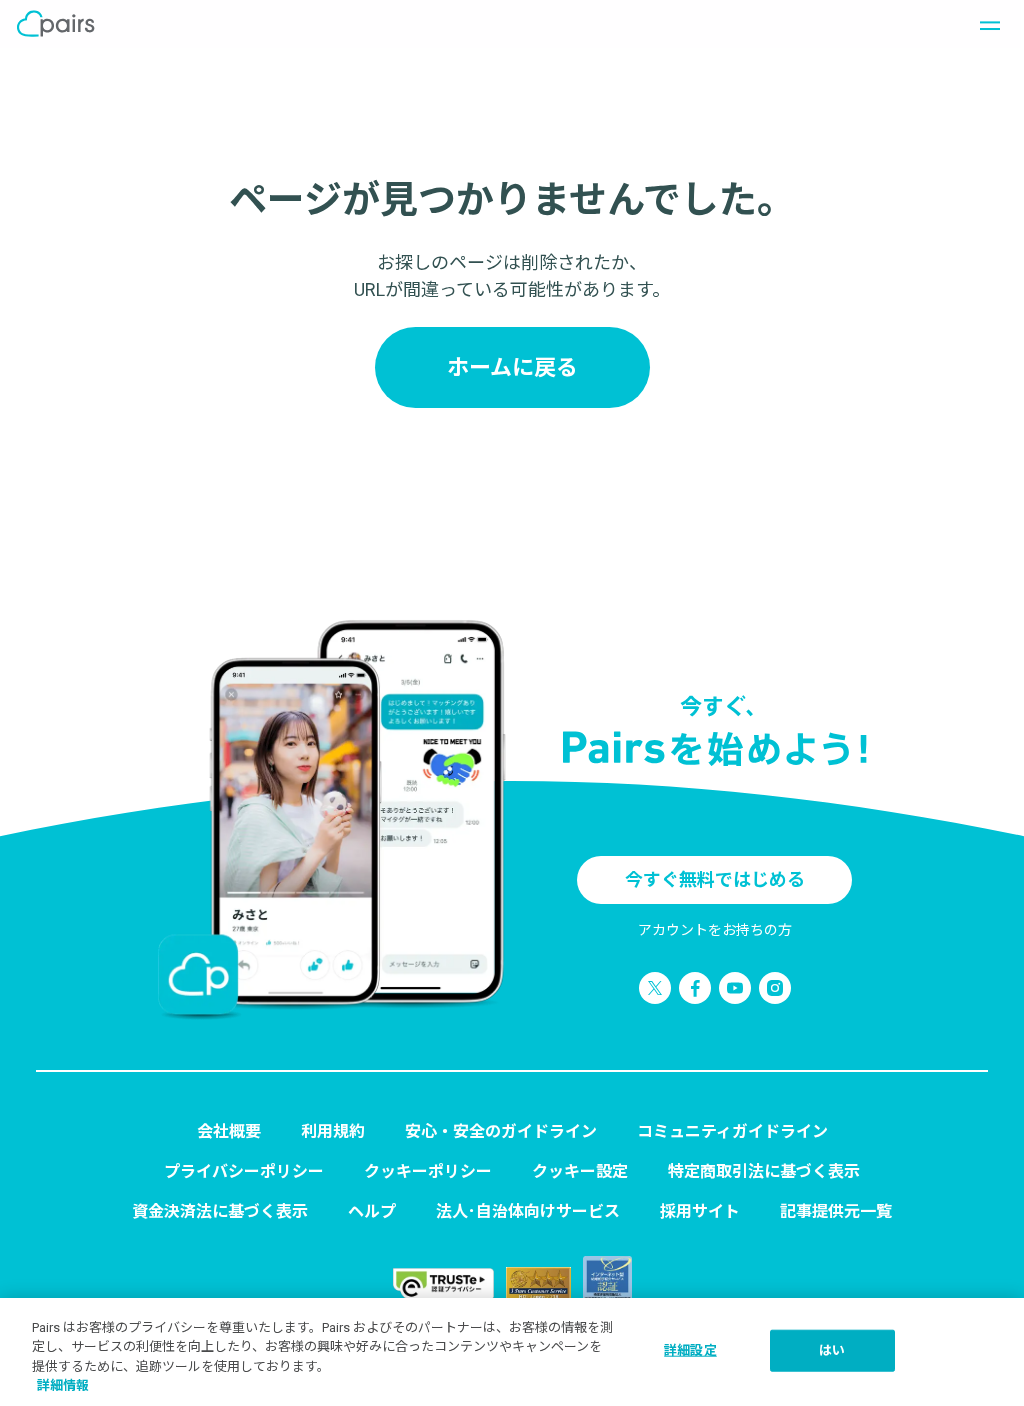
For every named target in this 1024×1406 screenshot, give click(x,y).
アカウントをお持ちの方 (715, 930)
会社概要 (229, 1131)
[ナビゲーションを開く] (984, 24)
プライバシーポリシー (244, 1171)
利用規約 (333, 1131)
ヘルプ (372, 1211)
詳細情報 (63, 1385)
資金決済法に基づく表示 (220, 1211)
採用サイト (700, 1211)
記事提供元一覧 (836, 1211)
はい (832, 1350)
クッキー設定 (580, 1171)
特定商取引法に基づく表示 (764, 1171)
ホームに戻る (512, 367)
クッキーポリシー (428, 1171)
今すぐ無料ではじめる (715, 879)
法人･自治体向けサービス (528, 1211)
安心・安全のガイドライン (501, 1131)
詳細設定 (690, 1350)
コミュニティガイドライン (732, 1131)
